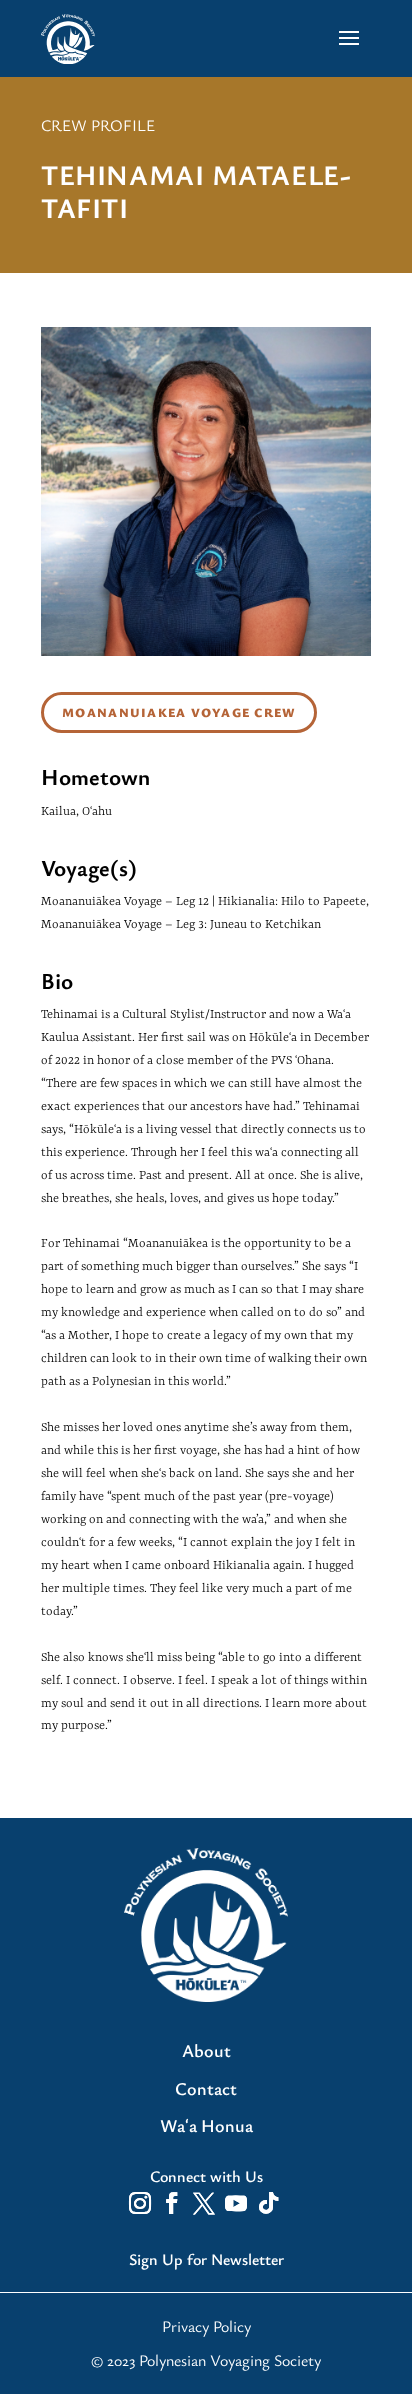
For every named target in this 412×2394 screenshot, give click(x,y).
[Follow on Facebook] (172, 2203)
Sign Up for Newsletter (206, 2259)
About (206, 2051)
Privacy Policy (206, 2326)
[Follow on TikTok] (268, 2203)
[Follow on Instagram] (140, 2203)
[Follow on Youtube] (236, 2203)
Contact (206, 2089)
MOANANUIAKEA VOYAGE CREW (179, 712)
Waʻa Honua (206, 2126)
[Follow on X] (204, 2203)
